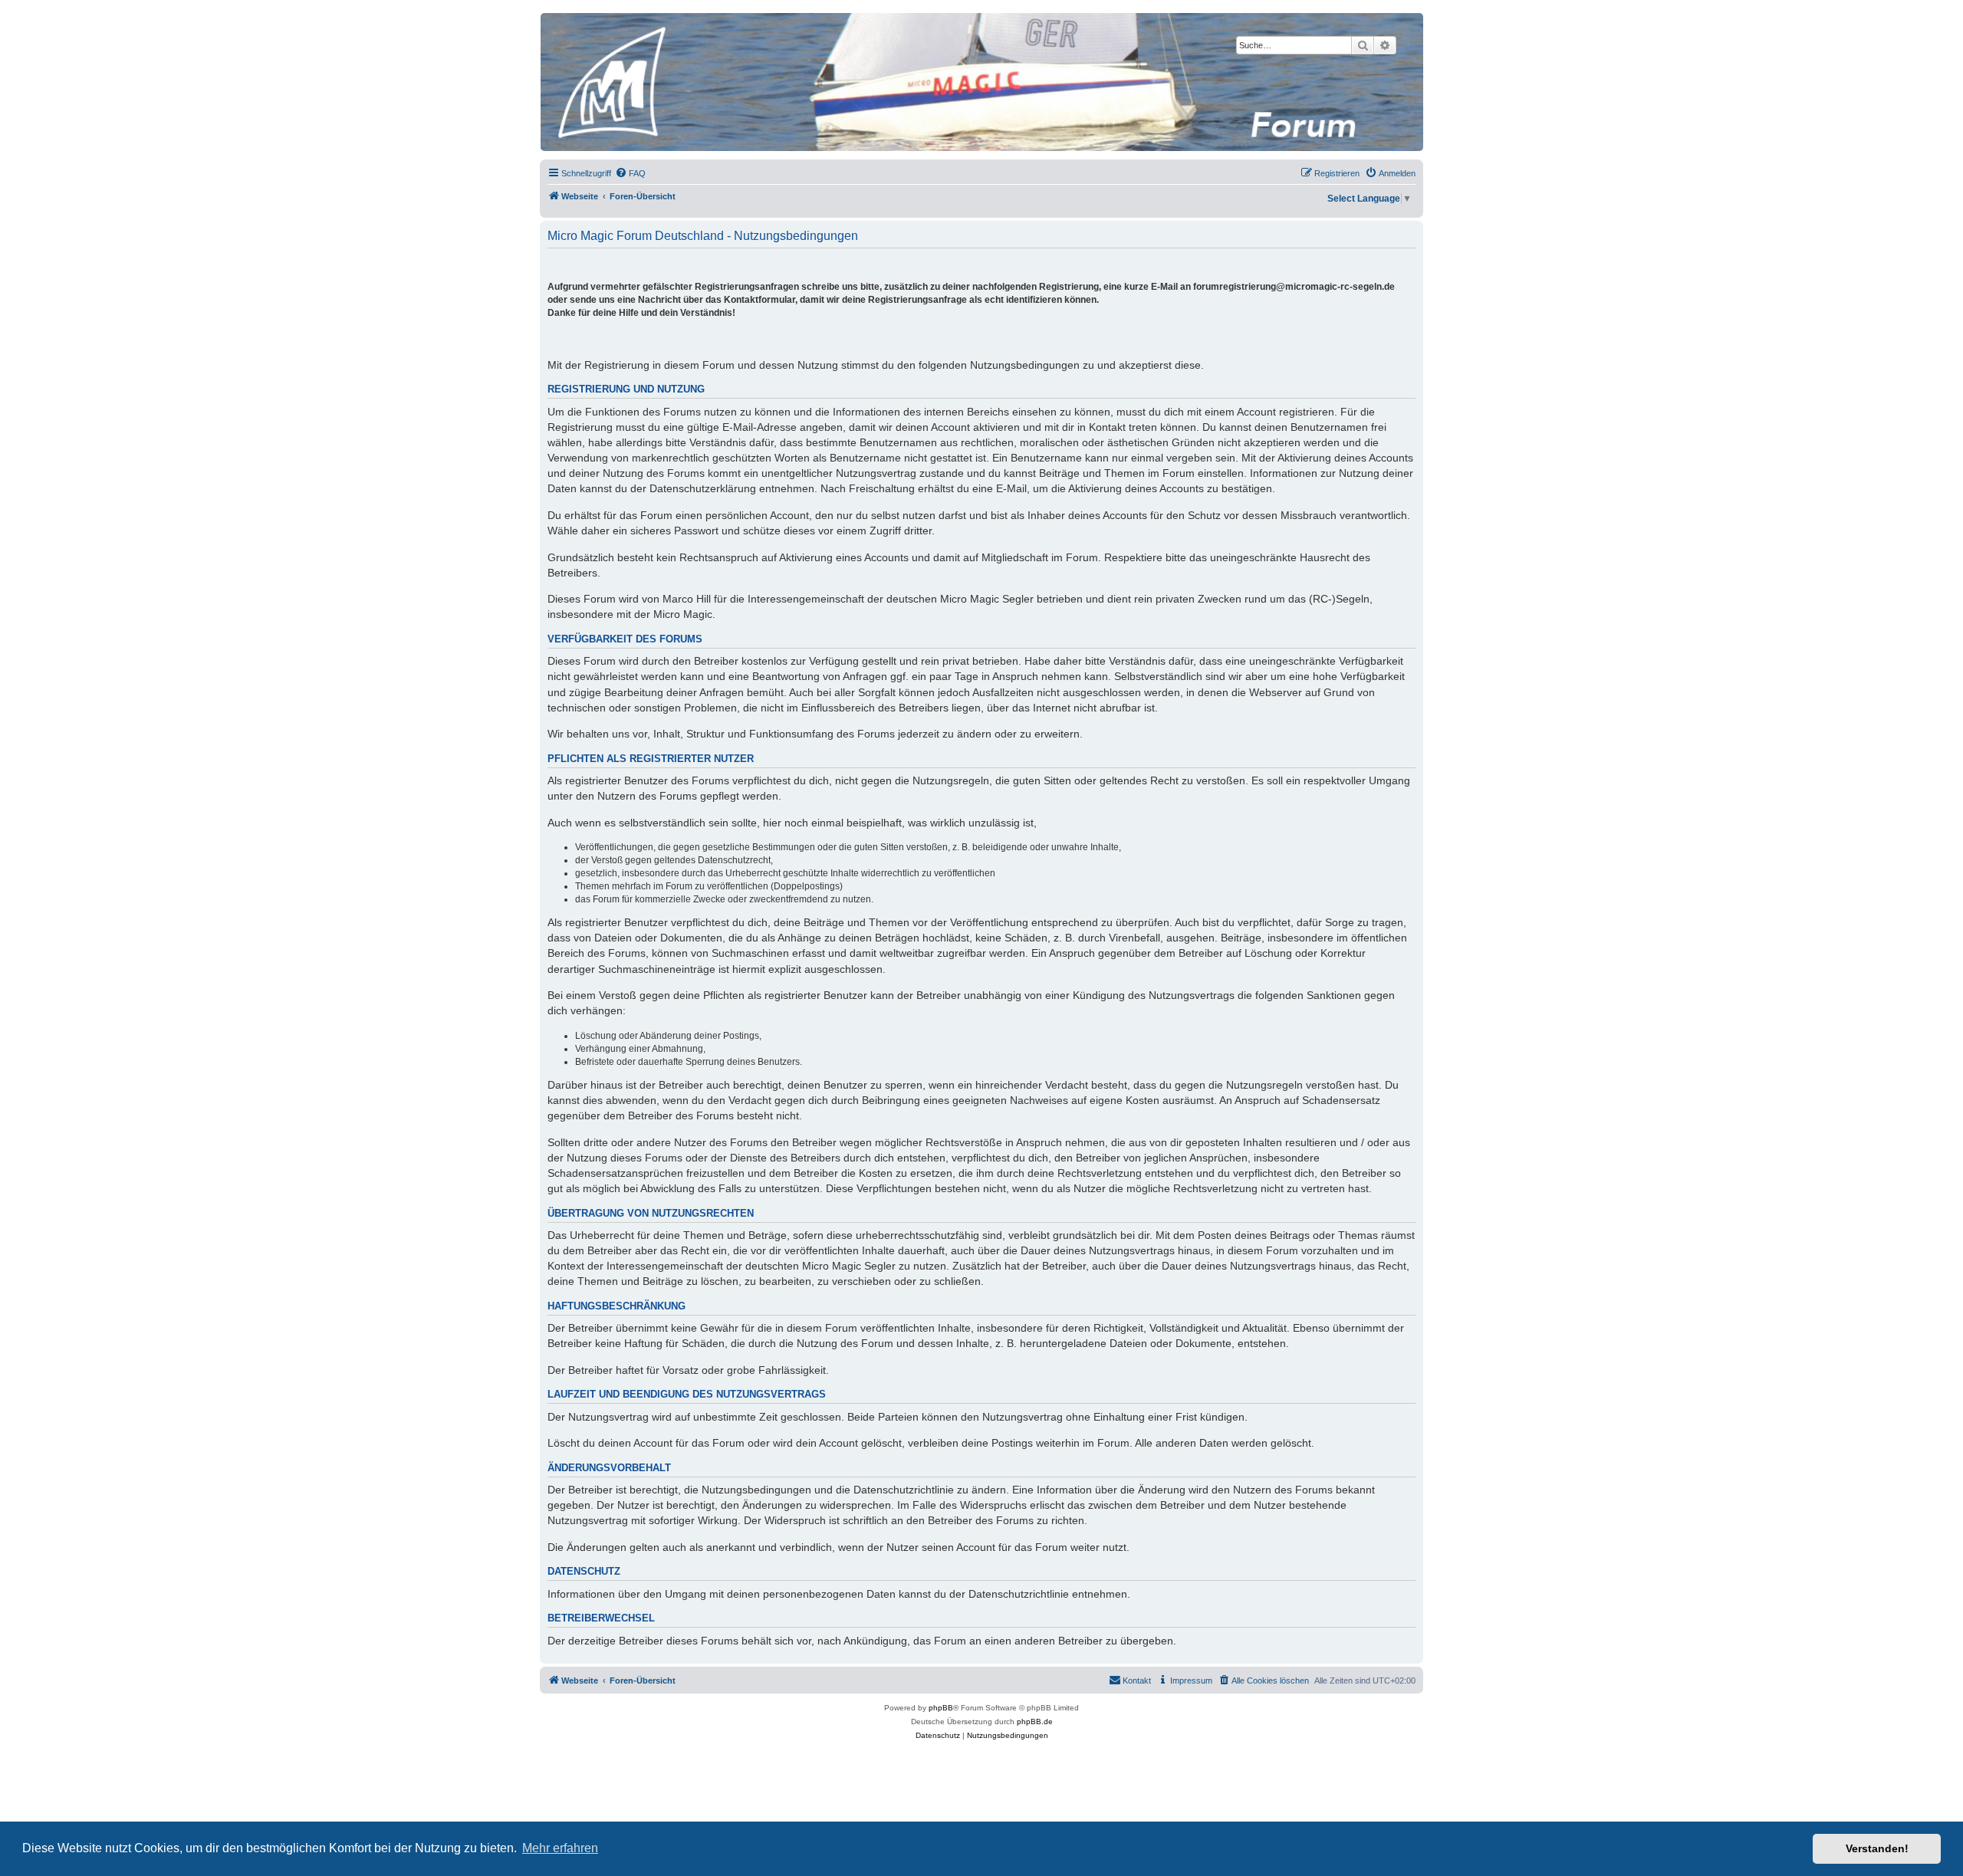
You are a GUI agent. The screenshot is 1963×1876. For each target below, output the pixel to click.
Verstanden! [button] (1877, 1848)
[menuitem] (630, 173)
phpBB (941, 1708)
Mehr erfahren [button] (560, 1848)
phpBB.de (1035, 1722)
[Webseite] (981, 82)
